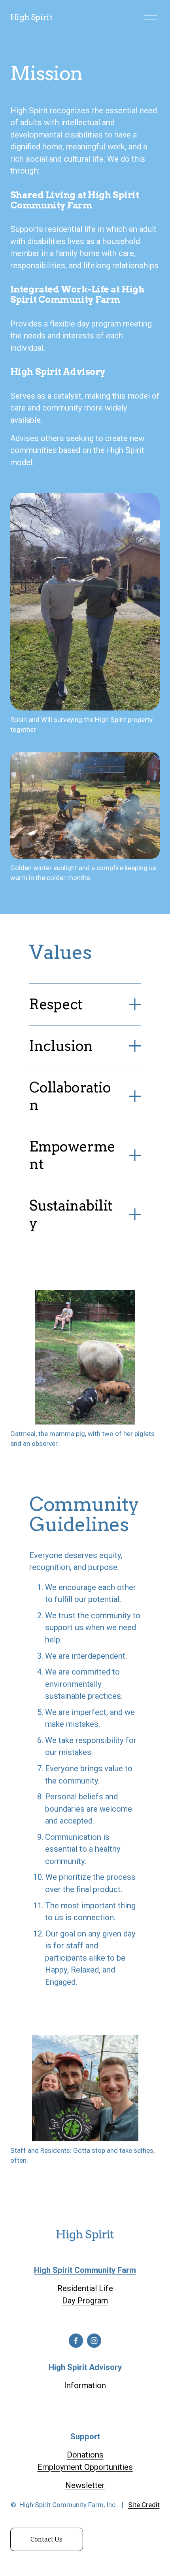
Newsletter (85, 2485)
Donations (85, 2455)
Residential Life (85, 2288)
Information (85, 2385)
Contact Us (46, 2539)
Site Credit (144, 2505)
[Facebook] (76, 2341)
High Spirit (31, 17)
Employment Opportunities (85, 2467)
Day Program (85, 2301)
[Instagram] (94, 2341)
